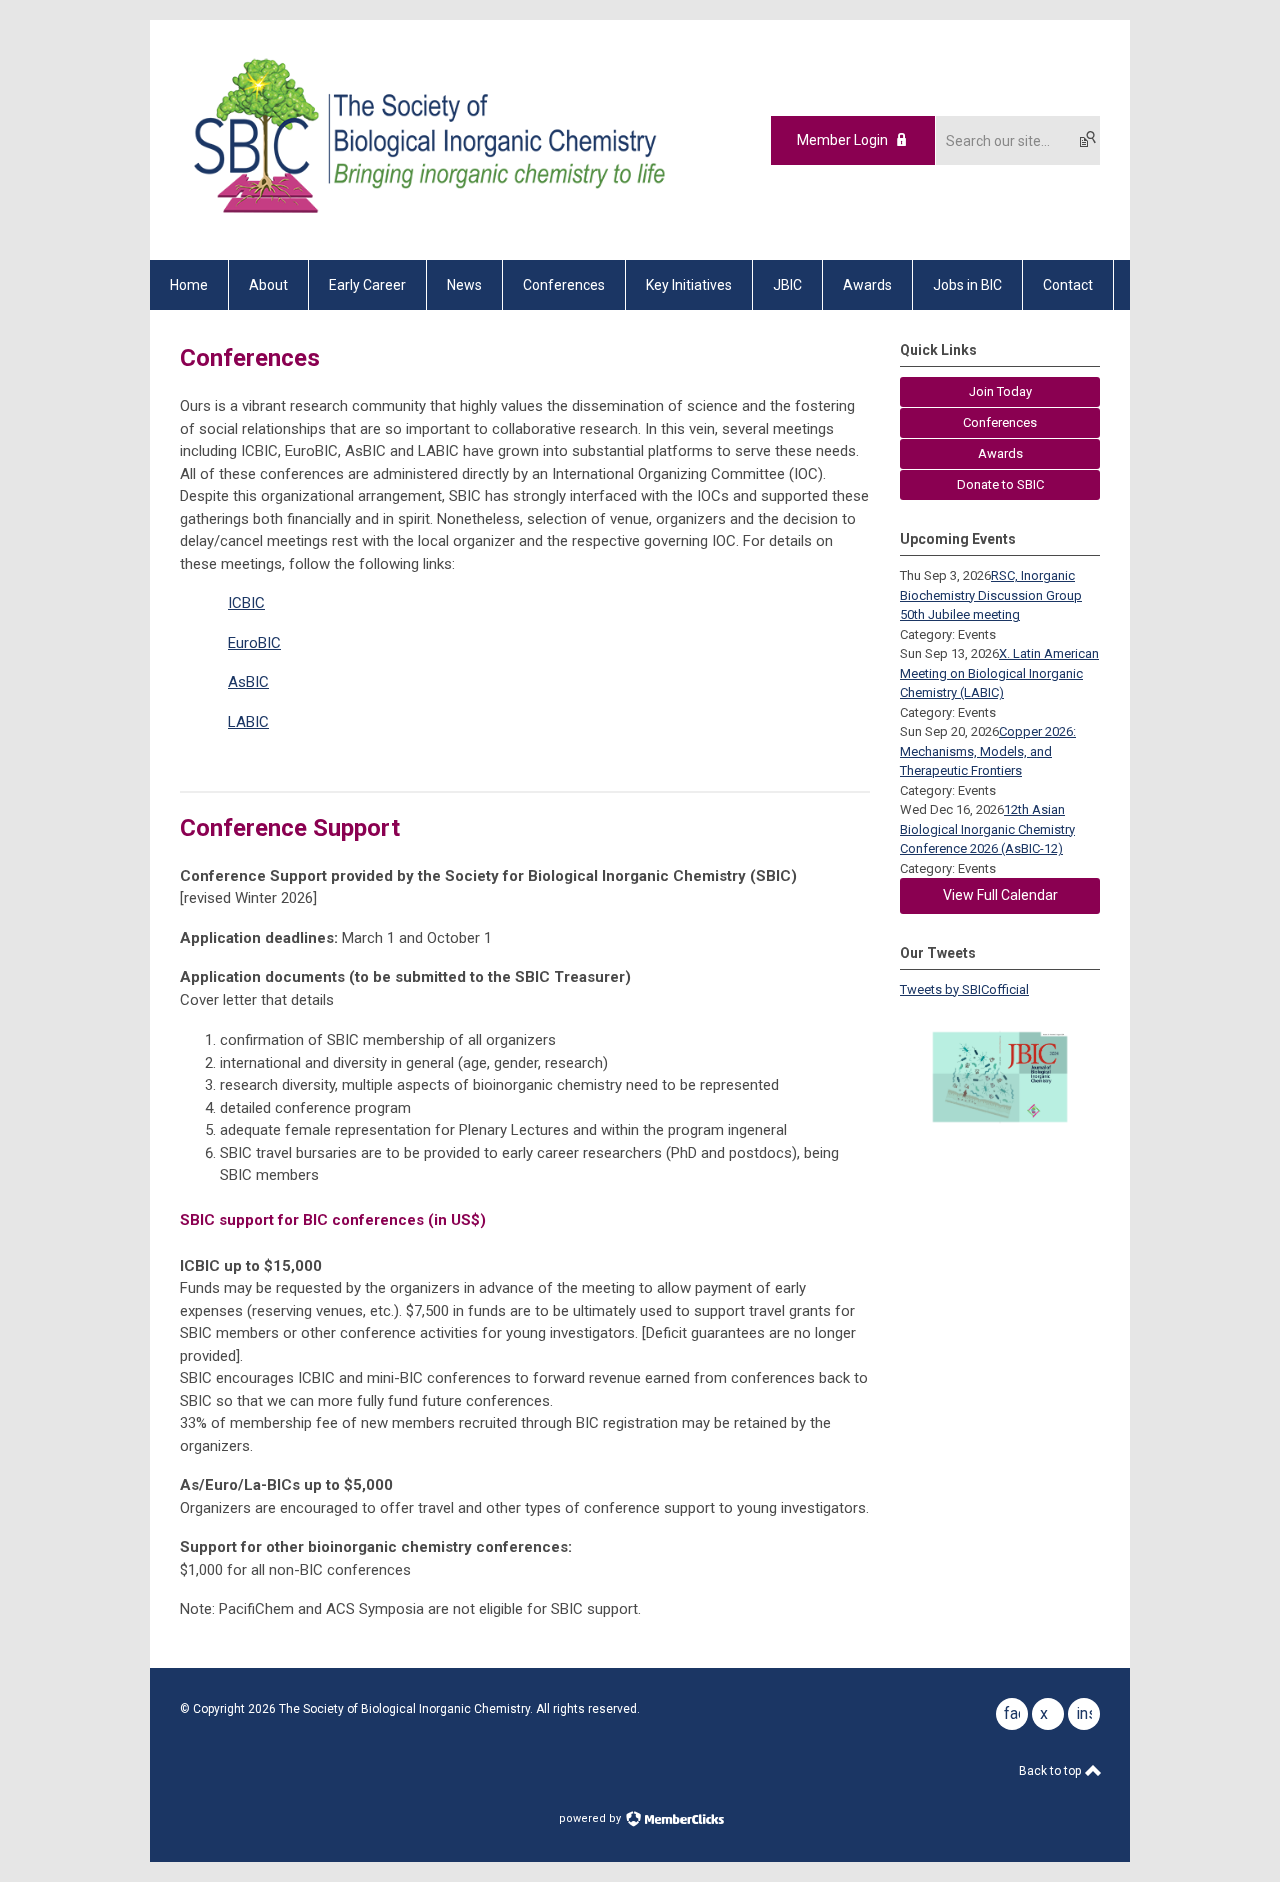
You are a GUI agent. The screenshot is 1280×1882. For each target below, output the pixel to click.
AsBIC (248, 682)
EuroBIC (254, 643)
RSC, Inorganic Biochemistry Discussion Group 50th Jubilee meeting (991, 595)
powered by (591, 1818)
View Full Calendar (1000, 895)
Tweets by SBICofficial (964, 989)
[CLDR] (425, 225)
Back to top (1051, 1771)
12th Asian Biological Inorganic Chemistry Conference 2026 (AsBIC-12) (987, 829)
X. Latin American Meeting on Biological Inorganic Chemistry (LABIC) (999, 673)
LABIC (248, 722)
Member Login (842, 140)
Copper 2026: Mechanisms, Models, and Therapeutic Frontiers (988, 751)
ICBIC (246, 603)
